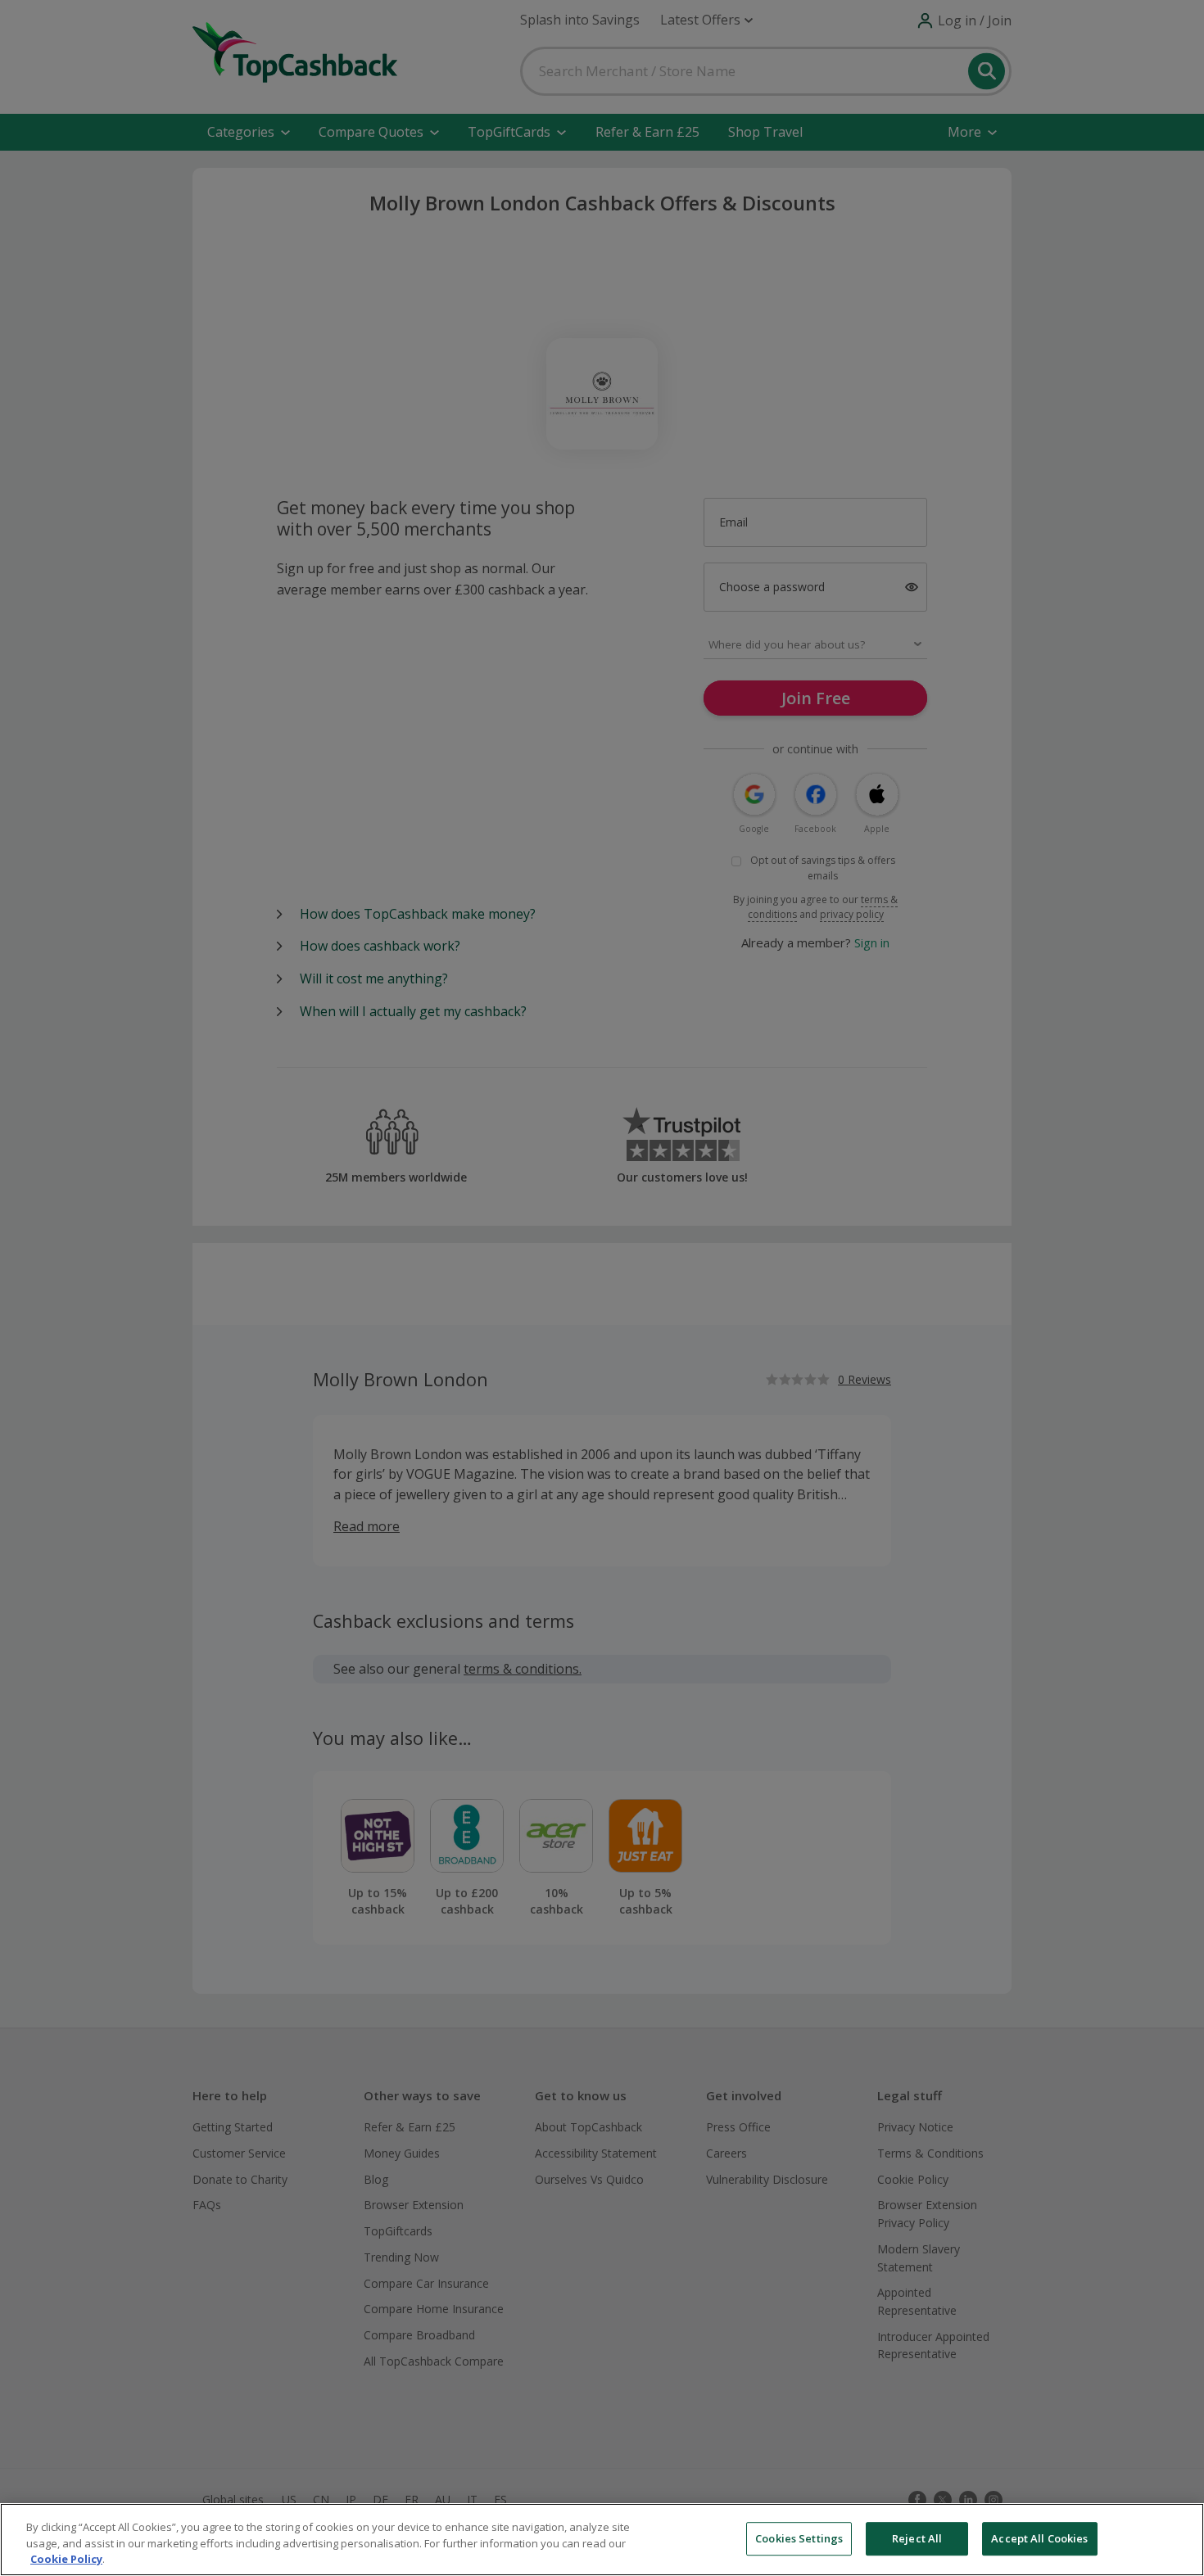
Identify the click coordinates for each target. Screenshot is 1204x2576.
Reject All (917, 2538)
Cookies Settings (799, 2538)
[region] (602, 2540)
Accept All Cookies (1039, 2538)
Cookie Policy (66, 2559)
